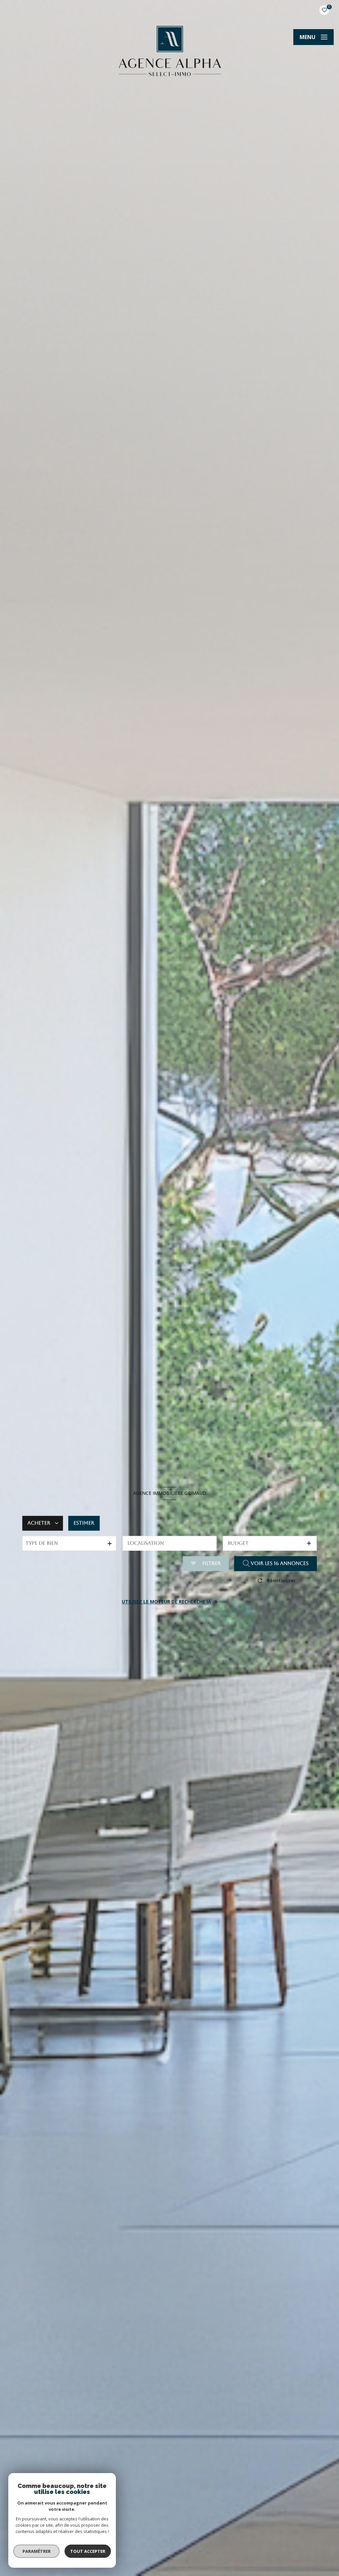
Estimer (84, 1523)
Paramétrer (37, 2551)
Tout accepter (88, 2551)
